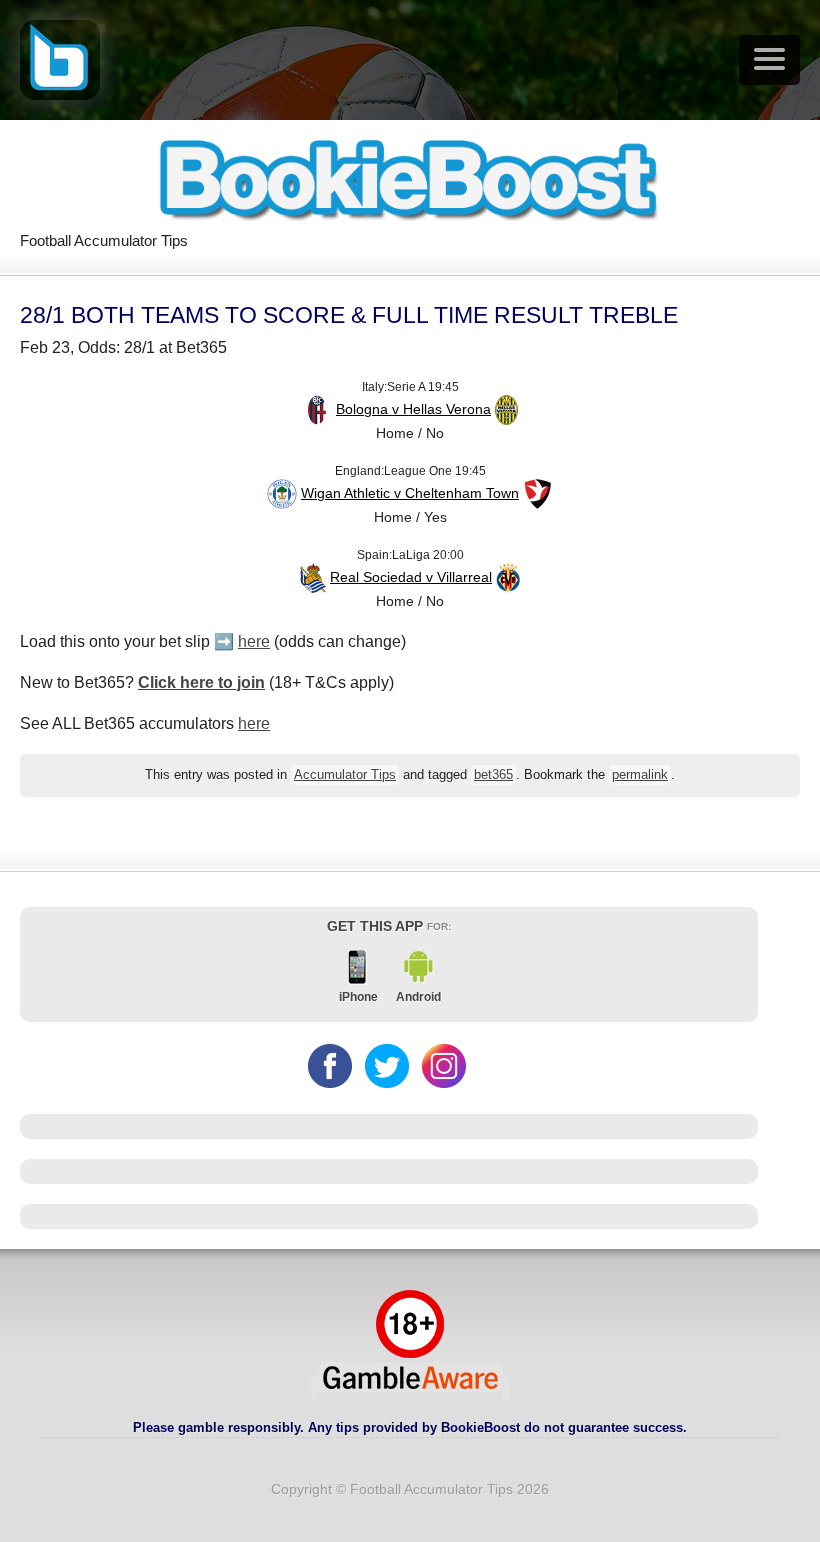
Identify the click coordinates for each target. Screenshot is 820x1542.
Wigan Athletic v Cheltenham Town (410, 493)
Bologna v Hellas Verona (413, 409)
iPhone (358, 997)
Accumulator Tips (345, 775)
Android (418, 997)
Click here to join (201, 682)
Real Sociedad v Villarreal (411, 577)
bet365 (493, 775)
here (254, 641)
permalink (640, 775)
